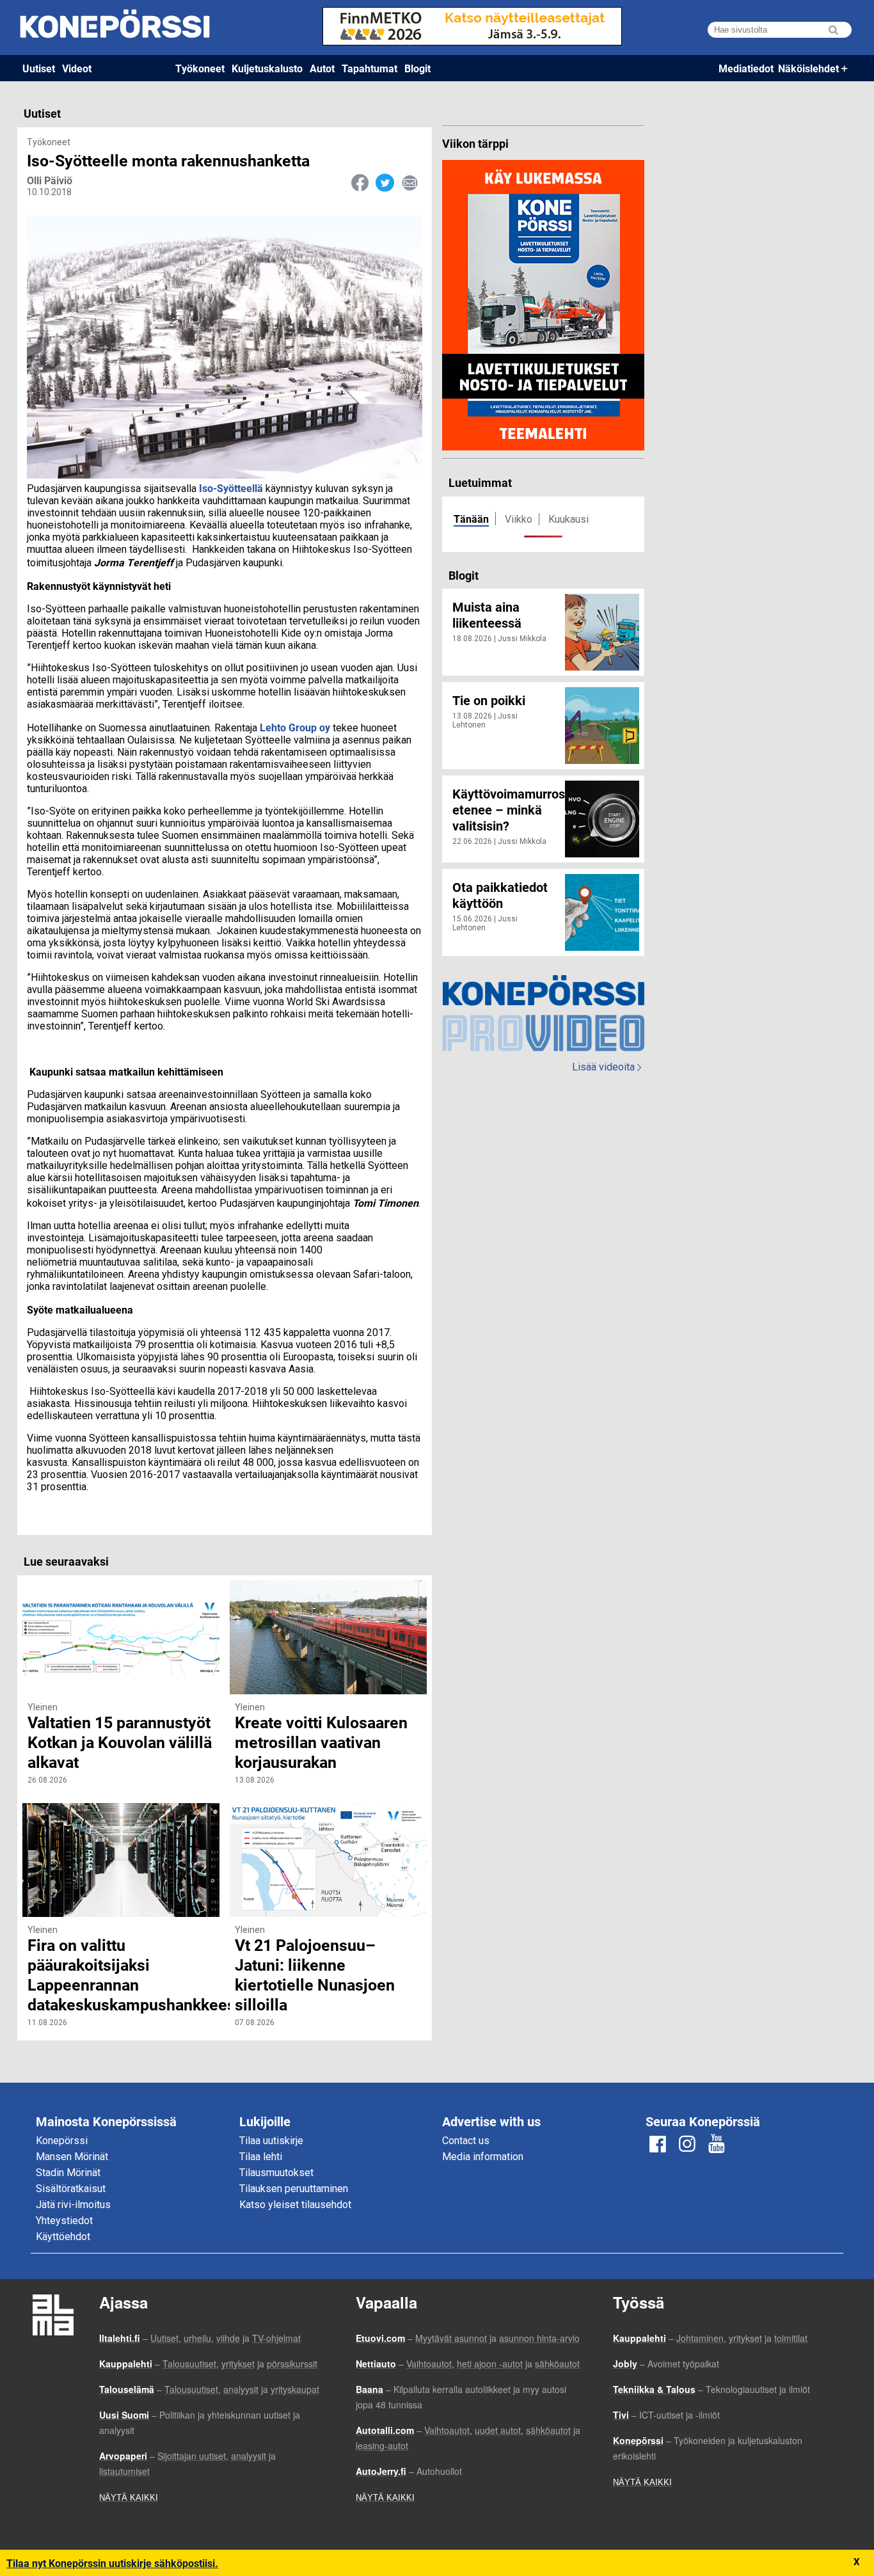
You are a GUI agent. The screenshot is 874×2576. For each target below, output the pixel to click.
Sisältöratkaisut (71, 2189)
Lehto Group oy (295, 727)
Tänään (471, 519)
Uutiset (39, 68)
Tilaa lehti (261, 2157)
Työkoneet (200, 68)
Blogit (417, 68)
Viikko (519, 519)
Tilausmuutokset (276, 2173)
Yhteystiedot (64, 2221)
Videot (77, 68)
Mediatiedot (746, 68)
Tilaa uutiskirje (271, 2141)
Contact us (466, 2141)
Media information (483, 2157)
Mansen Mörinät (72, 2157)
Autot (322, 68)
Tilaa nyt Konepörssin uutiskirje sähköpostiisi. (112, 2563)
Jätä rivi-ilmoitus (73, 2205)
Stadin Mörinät (68, 2173)
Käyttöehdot (63, 2237)
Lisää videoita (607, 1067)
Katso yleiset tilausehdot (295, 2205)
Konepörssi (62, 2141)
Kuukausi (568, 519)
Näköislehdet (808, 68)
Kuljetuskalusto (267, 68)
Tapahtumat (369, 68)
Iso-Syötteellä (231, 488)
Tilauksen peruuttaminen (294, 2189)
